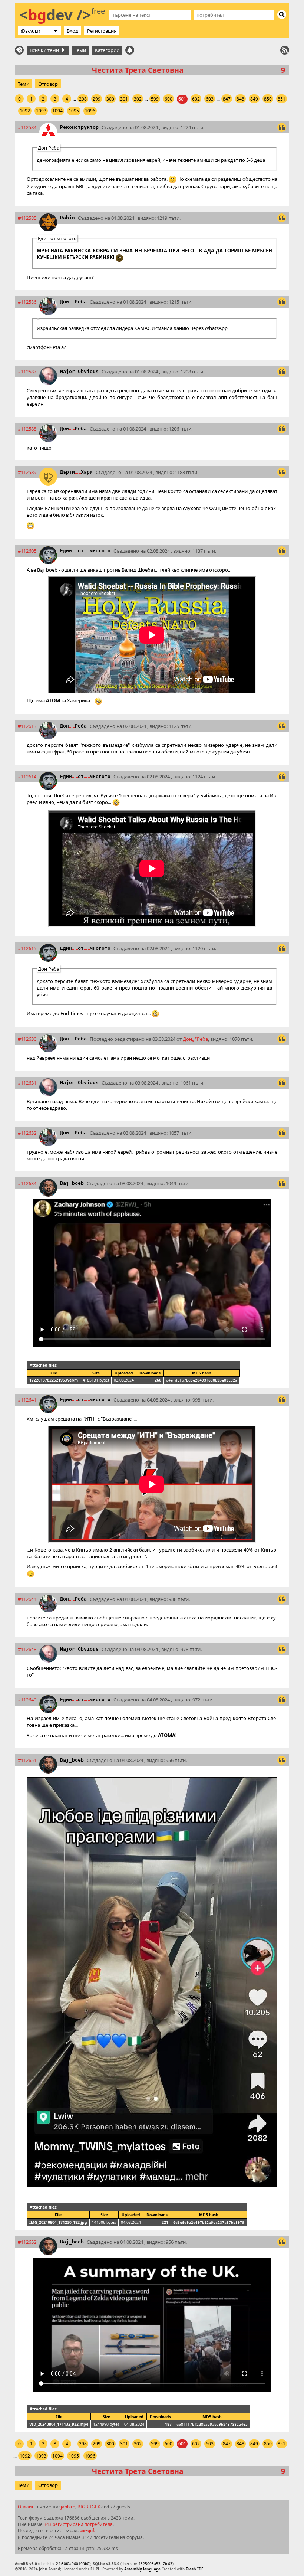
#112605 (27, 551)
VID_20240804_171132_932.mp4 (59, 2424)
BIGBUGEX (89, 2507)
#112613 (27, 726)
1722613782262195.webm (54, 1380)
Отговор (48, 84)
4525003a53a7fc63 (155, 2564)
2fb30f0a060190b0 (73, 2564)
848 (240, 99)
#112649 (27, 1700)
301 (124, 99)
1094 (57, 111)
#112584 (27, 127)
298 (83, 99)
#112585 (27, 218)
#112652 (27, 2242)
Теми (80, 50)
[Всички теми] (19, 50)
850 (268, 99)
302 (138, 99)
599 (155, 99)
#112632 (27, 1133)
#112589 (27, 472)
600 (168, 99)
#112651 (27, 1760)
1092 (25, 111)
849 (254, 99)
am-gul (87, 2531)
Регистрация (102, 31)
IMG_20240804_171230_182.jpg (58, 2222)
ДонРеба (73, 302)
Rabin (67, 218)
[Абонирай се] (285, 50)
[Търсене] (282, 14)
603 (210, 99)
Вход (72, 31)
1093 (41, 111)
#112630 (27, 1039)
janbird (68, 2507)
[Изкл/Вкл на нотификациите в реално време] (130, 50)
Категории (107, 50)
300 (110, 99)
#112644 (27, 1599)
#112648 (27, 1649)
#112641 (27, 1400)
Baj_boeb (72, 1183)
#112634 (27, 1183)
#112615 (27, 948)
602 (196, 99)
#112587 (27, 372)
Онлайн (26, 2507)
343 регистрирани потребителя (78, 2524)
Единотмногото (85, 551)
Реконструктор (79, 127)
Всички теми (45, 50)
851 (282, 99)
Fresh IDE (195, 2569)
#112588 (27, 429)
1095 (74, 111)
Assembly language (142, 2569)
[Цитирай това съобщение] (282, 127)
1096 (90, 111)
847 (227, 99)
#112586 (27, 302)
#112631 (27, 1083)
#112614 (27, 777)
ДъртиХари (76, 472)
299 (97, 99)
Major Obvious (79, 371)
